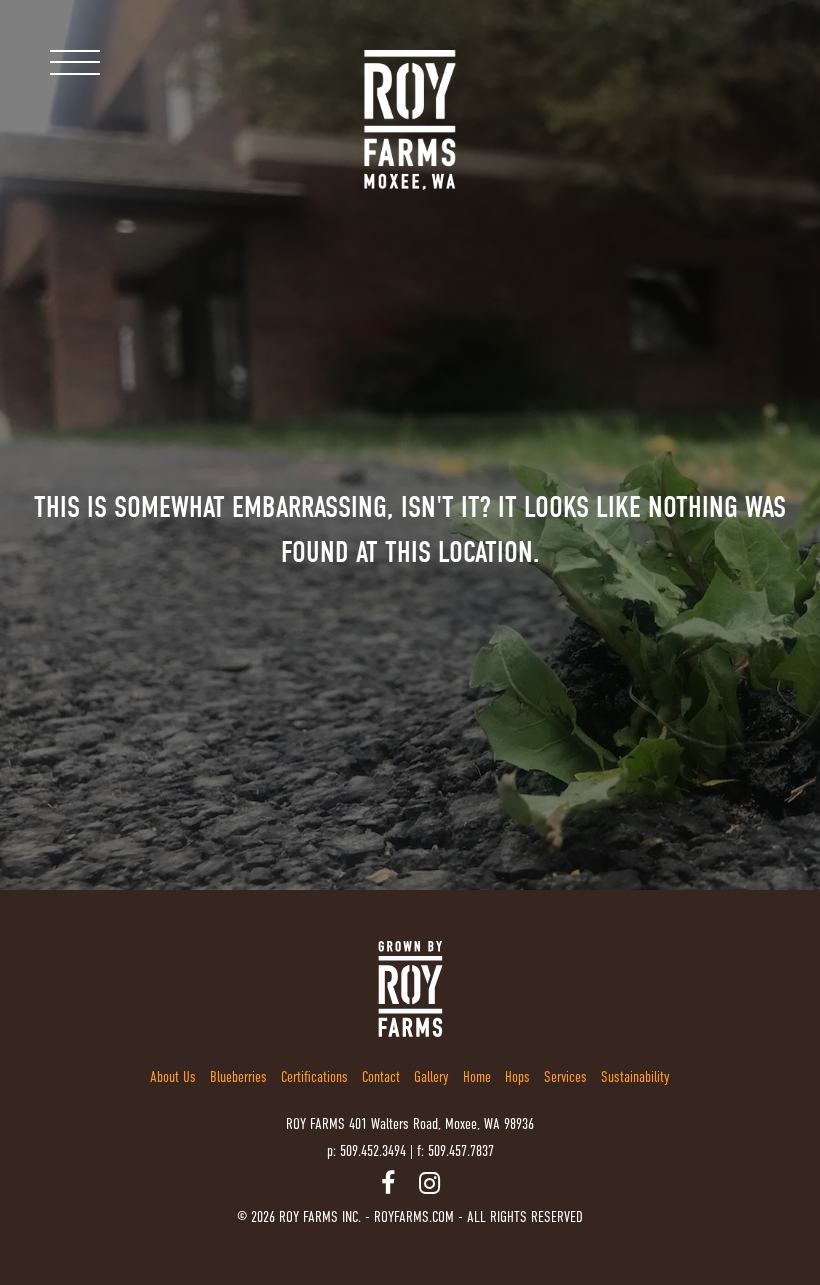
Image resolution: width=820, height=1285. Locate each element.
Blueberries (238, 1076)
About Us (173, 1076)
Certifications (314, 1076)
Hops (517, 1076)
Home (477, 1076)
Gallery (431, 1076)
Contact (381, 1076)
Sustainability (635, 1076)
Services (565, 1076)
